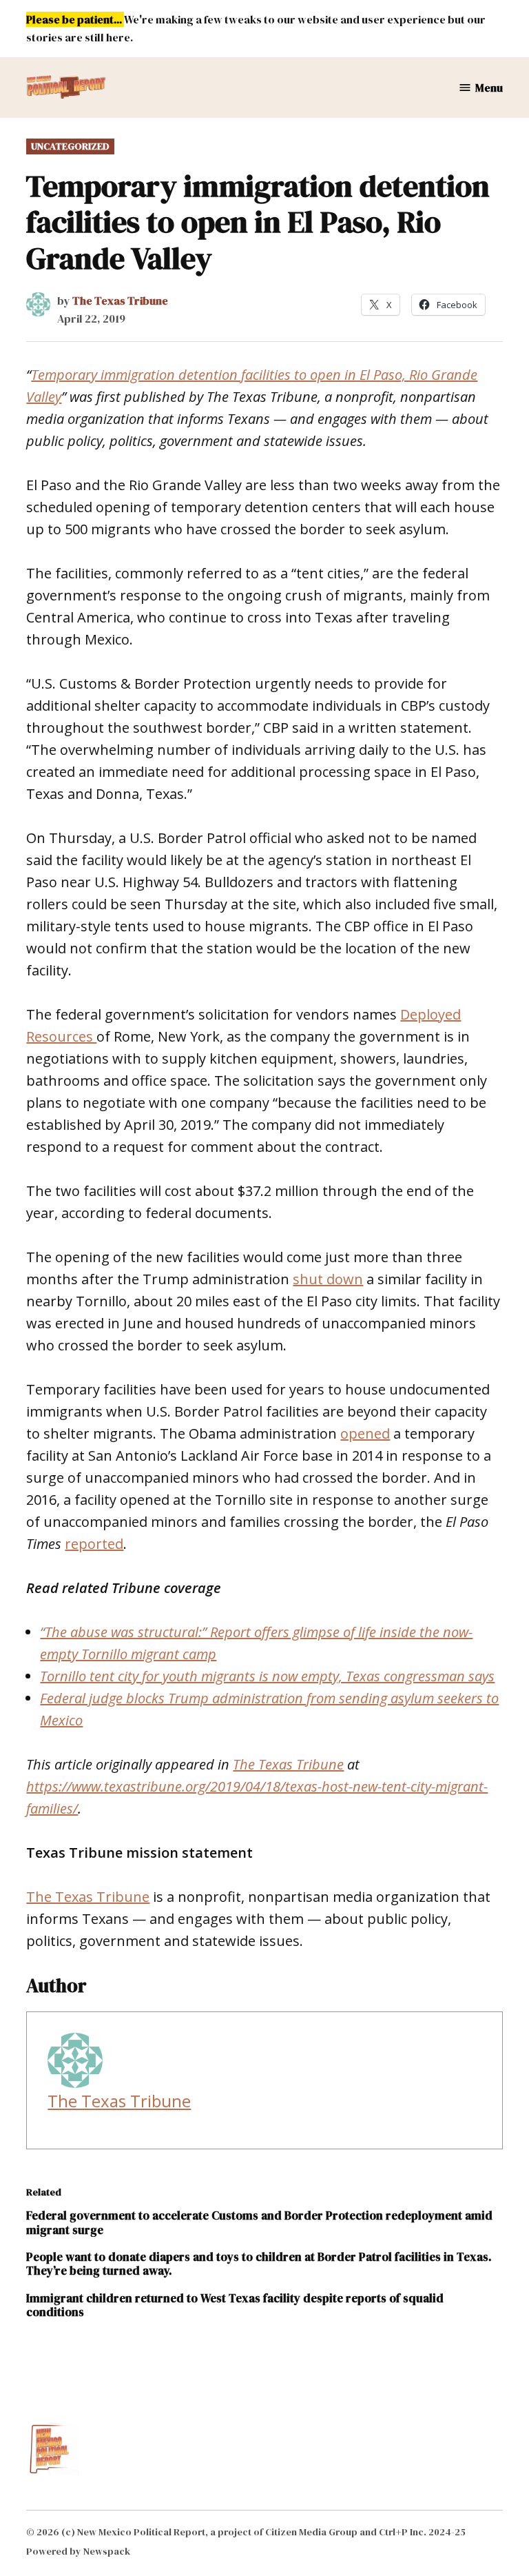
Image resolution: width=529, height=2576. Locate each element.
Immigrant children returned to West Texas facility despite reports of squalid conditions (235, 2305)
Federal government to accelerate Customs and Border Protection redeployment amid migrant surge (259, 2222)
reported (94, 1544)
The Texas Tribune (120, 301)
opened (365, 1433)
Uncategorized (70, 146)
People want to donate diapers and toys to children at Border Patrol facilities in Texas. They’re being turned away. (259, 2264)
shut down (328, 1279)
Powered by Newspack (78, 2551)
